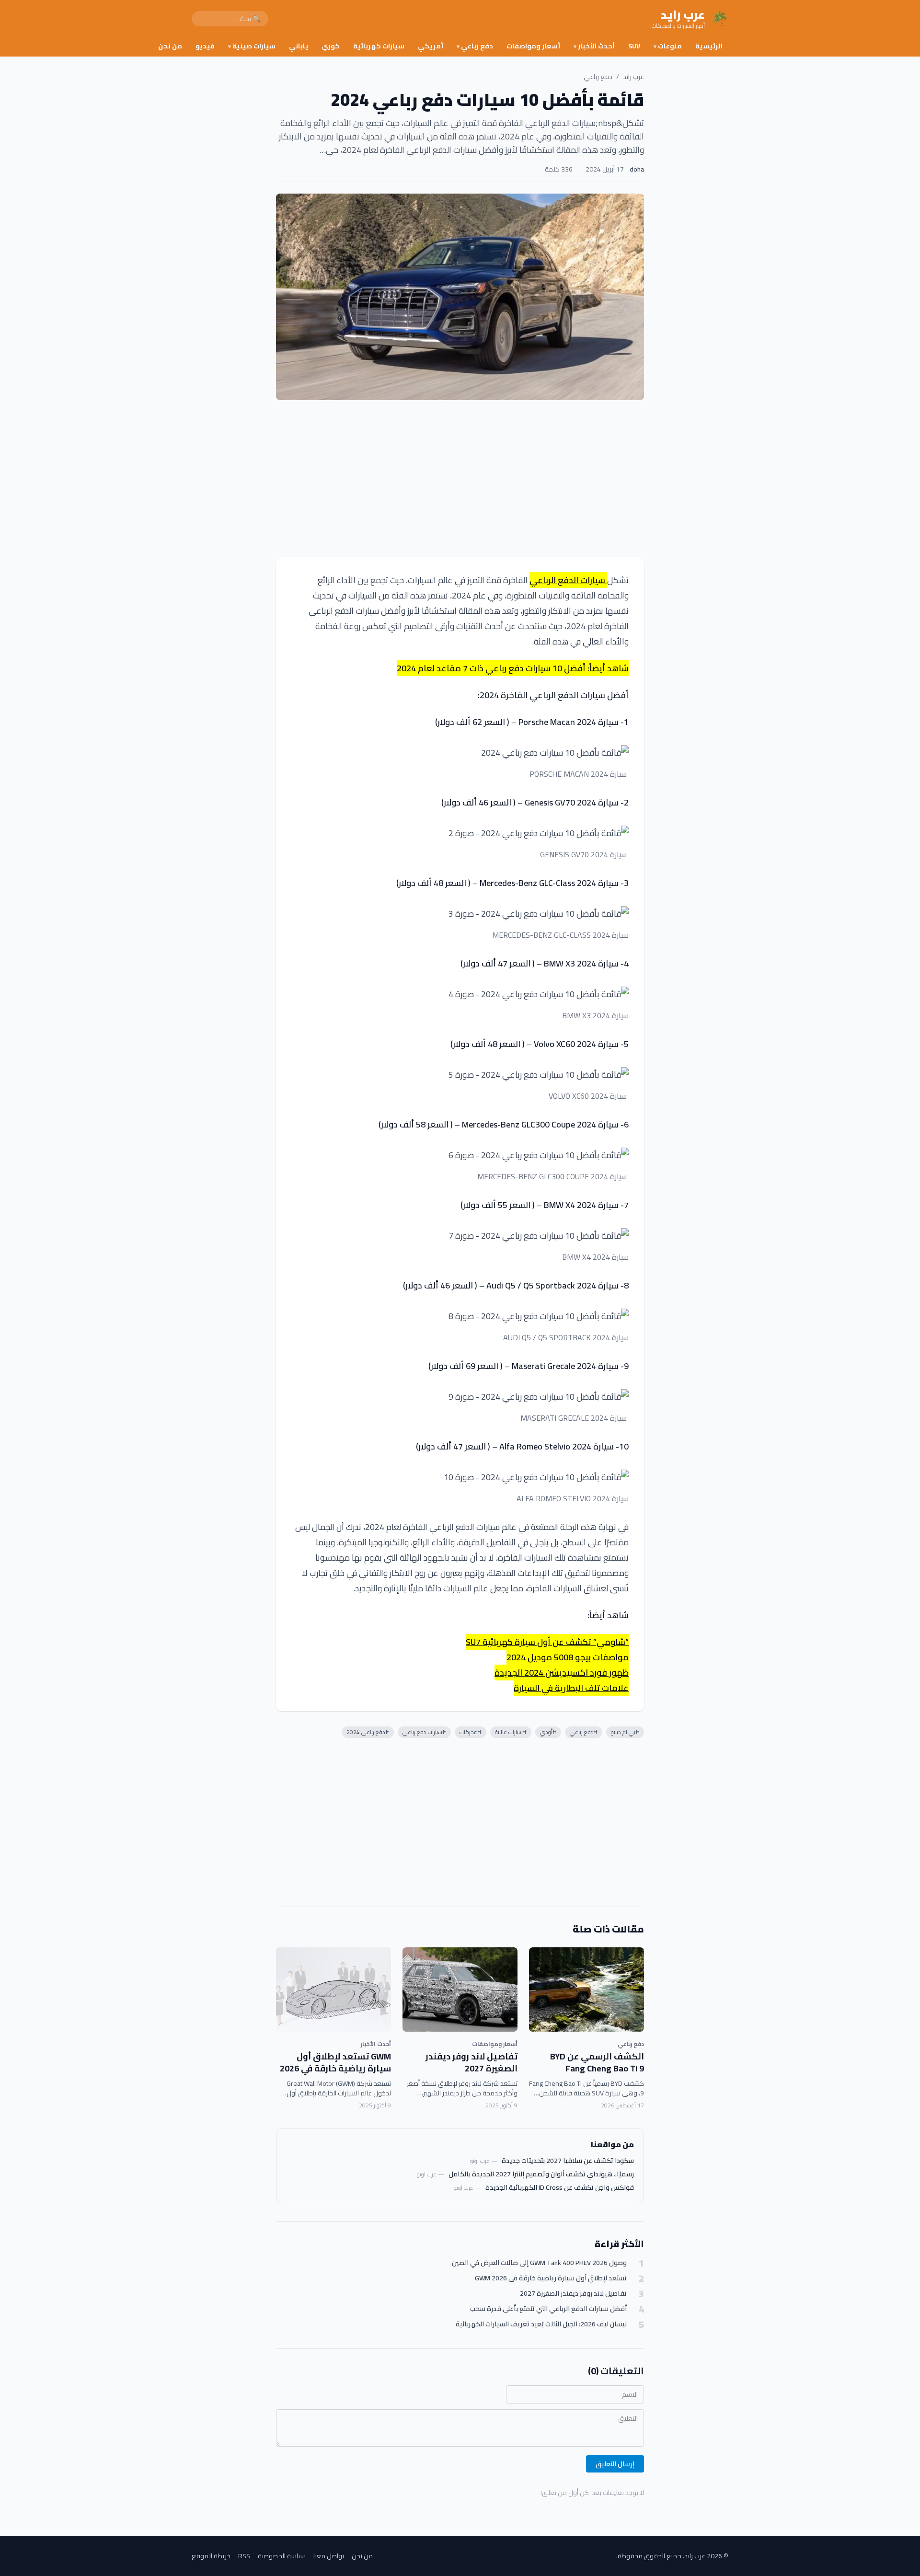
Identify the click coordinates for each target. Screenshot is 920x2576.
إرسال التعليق (615, 2464)
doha (637, 169)
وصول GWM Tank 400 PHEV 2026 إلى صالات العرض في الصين (539, 2263)
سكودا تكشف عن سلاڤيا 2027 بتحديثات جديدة (568, 2161)
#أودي (548, 1732)
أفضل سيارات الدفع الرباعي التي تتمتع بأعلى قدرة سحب (548, 2309)
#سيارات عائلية (511, 1732)
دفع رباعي (475, 46)
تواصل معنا (329, 2556)
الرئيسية (709, 46)
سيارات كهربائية (379, 46)
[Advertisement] (460, 479)
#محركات (471, 1732)
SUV (634, 46)
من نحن (170, 46)
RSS (244, 2556)
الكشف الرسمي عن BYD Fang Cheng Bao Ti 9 (597, 2062)
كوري (331, 46)
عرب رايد (633, 77)
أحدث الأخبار (594, 46)
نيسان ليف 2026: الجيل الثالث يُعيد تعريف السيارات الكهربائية (541, 2324)
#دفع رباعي (584, 1732)
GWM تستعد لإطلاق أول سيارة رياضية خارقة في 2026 (335, 2062)
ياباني (299, 46)
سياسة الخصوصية (282, 2556)
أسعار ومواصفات (533, 46)
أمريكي (431, 46)
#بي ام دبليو (625, 1732)
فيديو (205, 46)
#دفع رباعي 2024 (368, 1732)
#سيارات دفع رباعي (424, 1732)
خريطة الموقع (211, 2556)
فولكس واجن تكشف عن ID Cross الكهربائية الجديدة (560, 2187)
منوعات (668, 46)
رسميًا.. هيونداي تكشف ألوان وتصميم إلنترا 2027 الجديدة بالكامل (541, 2174)
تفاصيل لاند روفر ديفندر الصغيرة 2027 (471, 2062)
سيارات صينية (252, 46)
